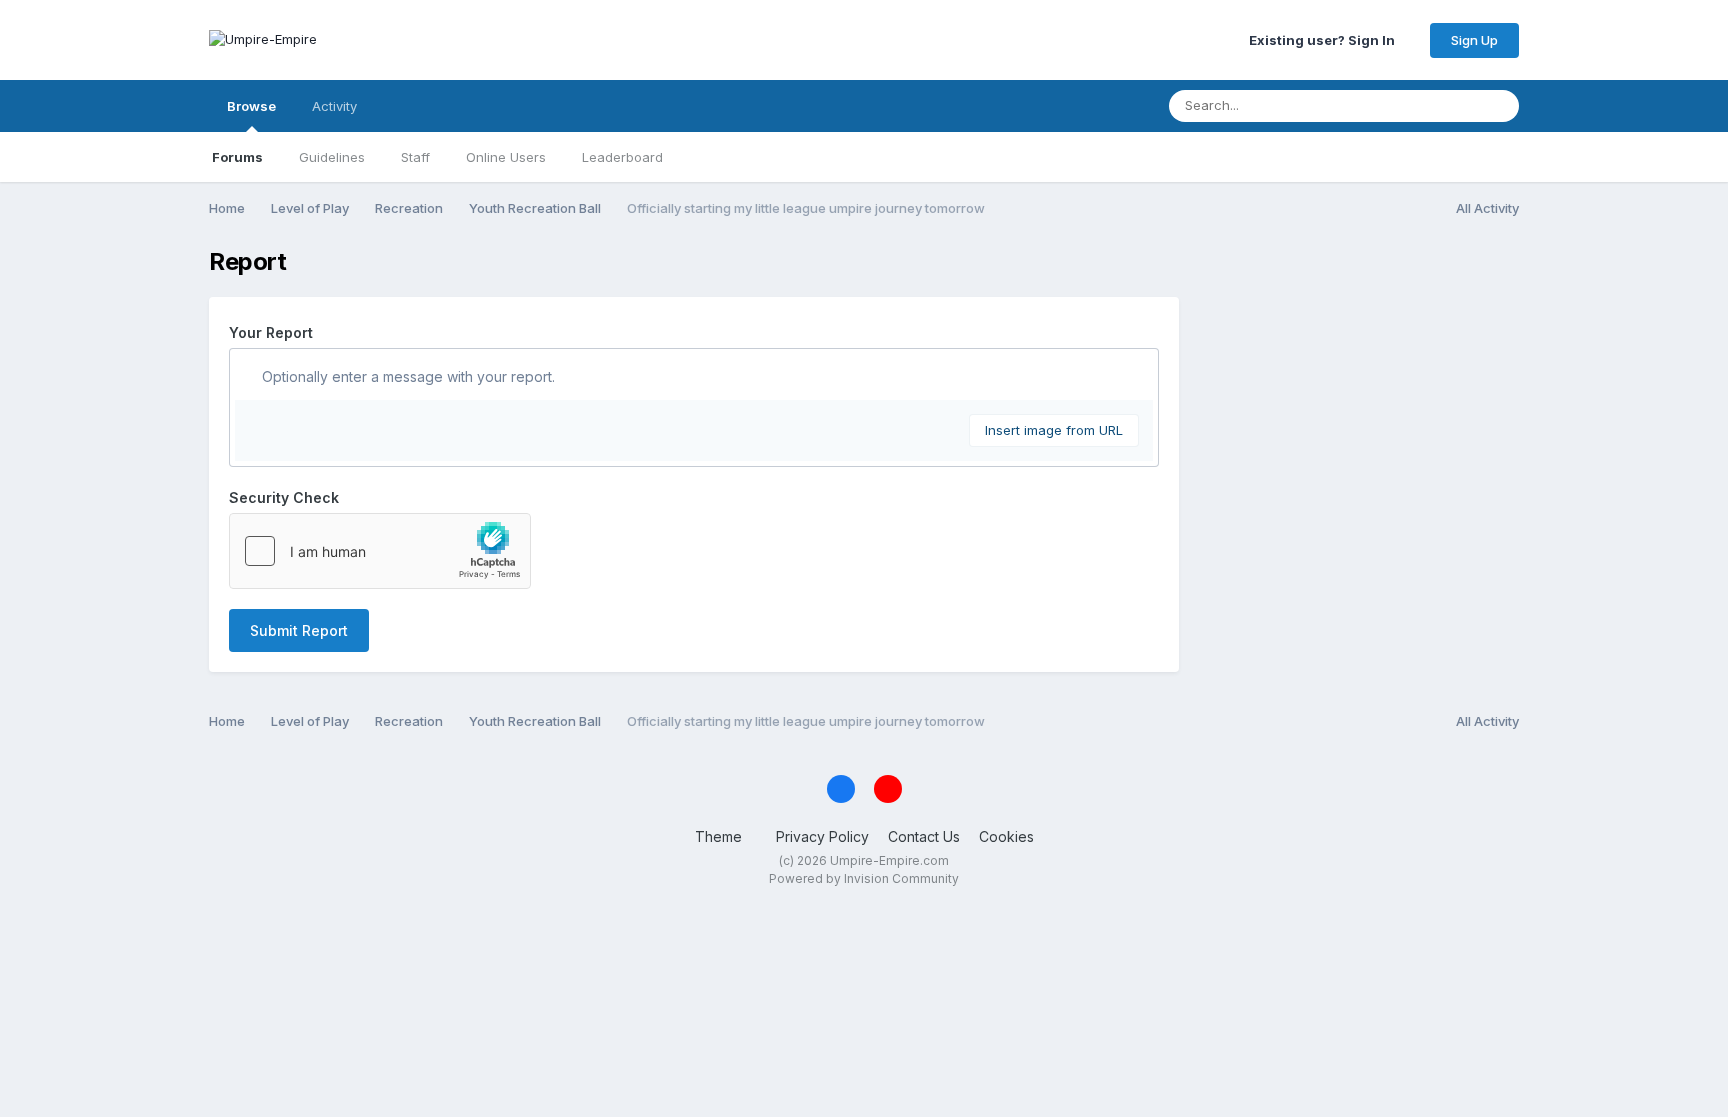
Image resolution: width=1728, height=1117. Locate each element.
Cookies (1006, 836)
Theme (720, 836)
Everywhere (1415, 105)
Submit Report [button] (299, 630)
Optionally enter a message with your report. (406, 376)
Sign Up (1474, 40)
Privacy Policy (822, 836)
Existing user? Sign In (1325, 40)
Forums (237, 157)
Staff (415, 157)
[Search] (1498, 106)
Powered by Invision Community (864, 878)
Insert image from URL (1054, 430)
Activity (334, 106)
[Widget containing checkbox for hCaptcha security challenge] (380, 551)
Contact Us (924, 836)
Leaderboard (622, 157)
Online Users (506, 157)
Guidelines (332, 157)
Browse (251, 106)
